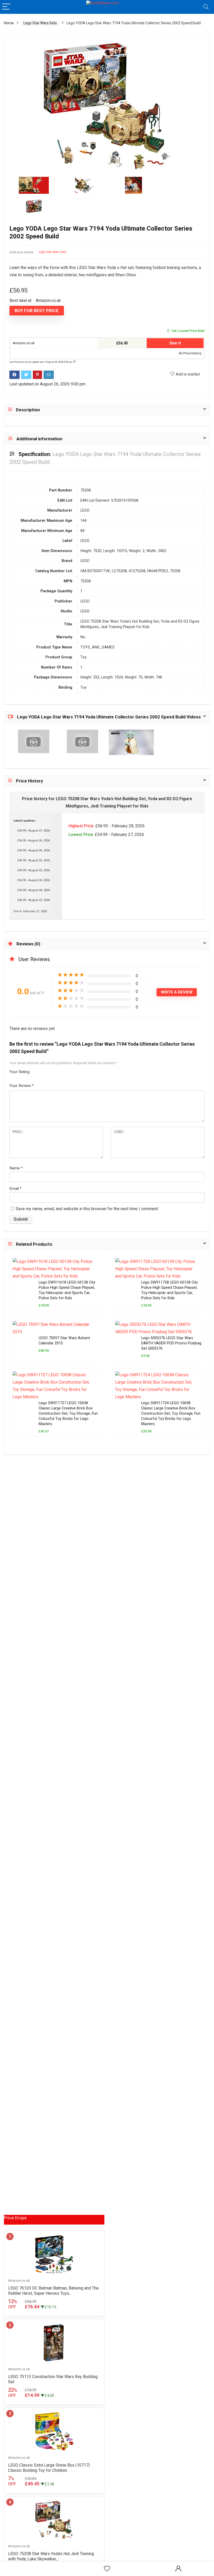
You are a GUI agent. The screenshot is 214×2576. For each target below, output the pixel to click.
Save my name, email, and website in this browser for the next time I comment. (87, 1209)
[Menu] (6, 7)
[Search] (206, 7)
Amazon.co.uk (23, 343)
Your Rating (19, 1072)
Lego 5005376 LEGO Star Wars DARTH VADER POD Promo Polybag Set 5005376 (171, 1343)
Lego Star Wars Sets (40, 23)
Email (16, 1189)
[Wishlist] (107, 2569)
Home (9, 23)
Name (16, 1168)
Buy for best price (37, 311)
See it (175, 343)
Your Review (22, 1086)
